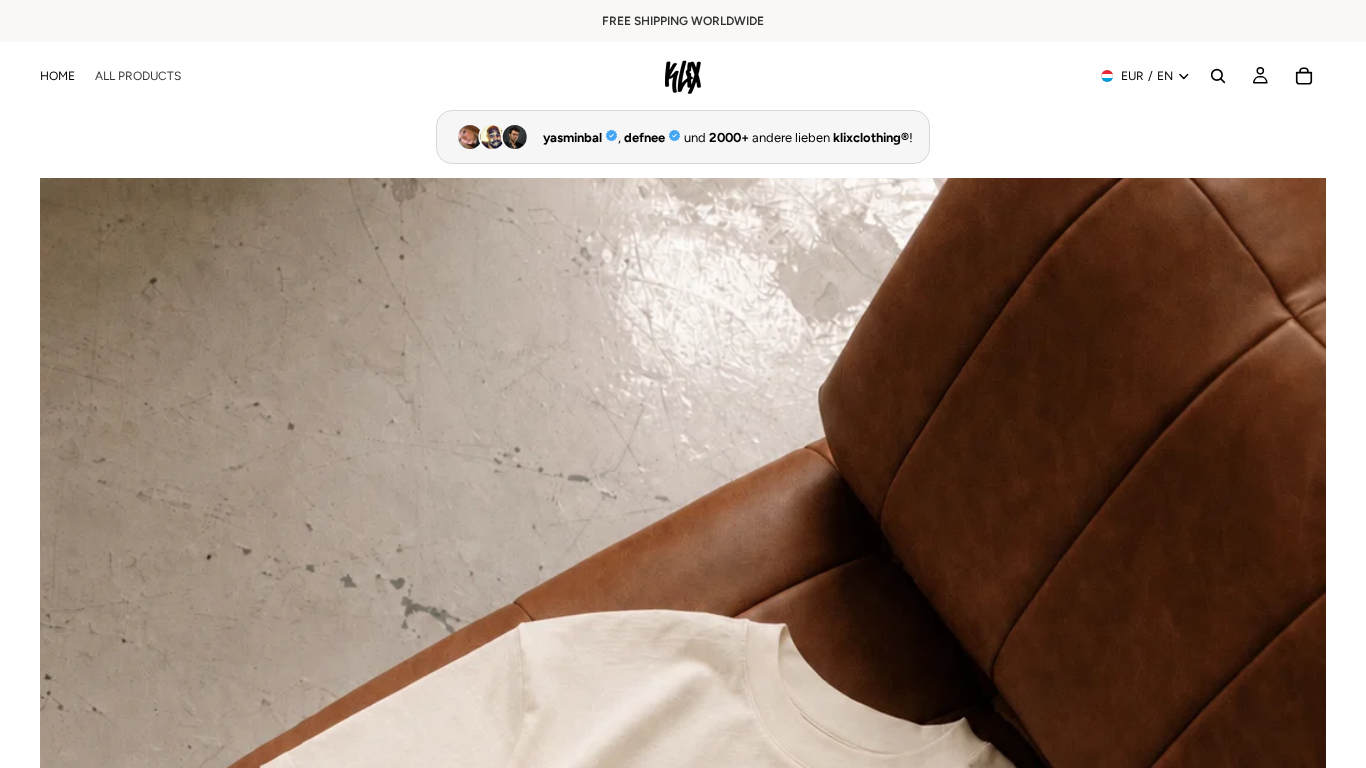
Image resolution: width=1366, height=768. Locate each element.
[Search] (1218, 76)
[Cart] (1304, 76)
